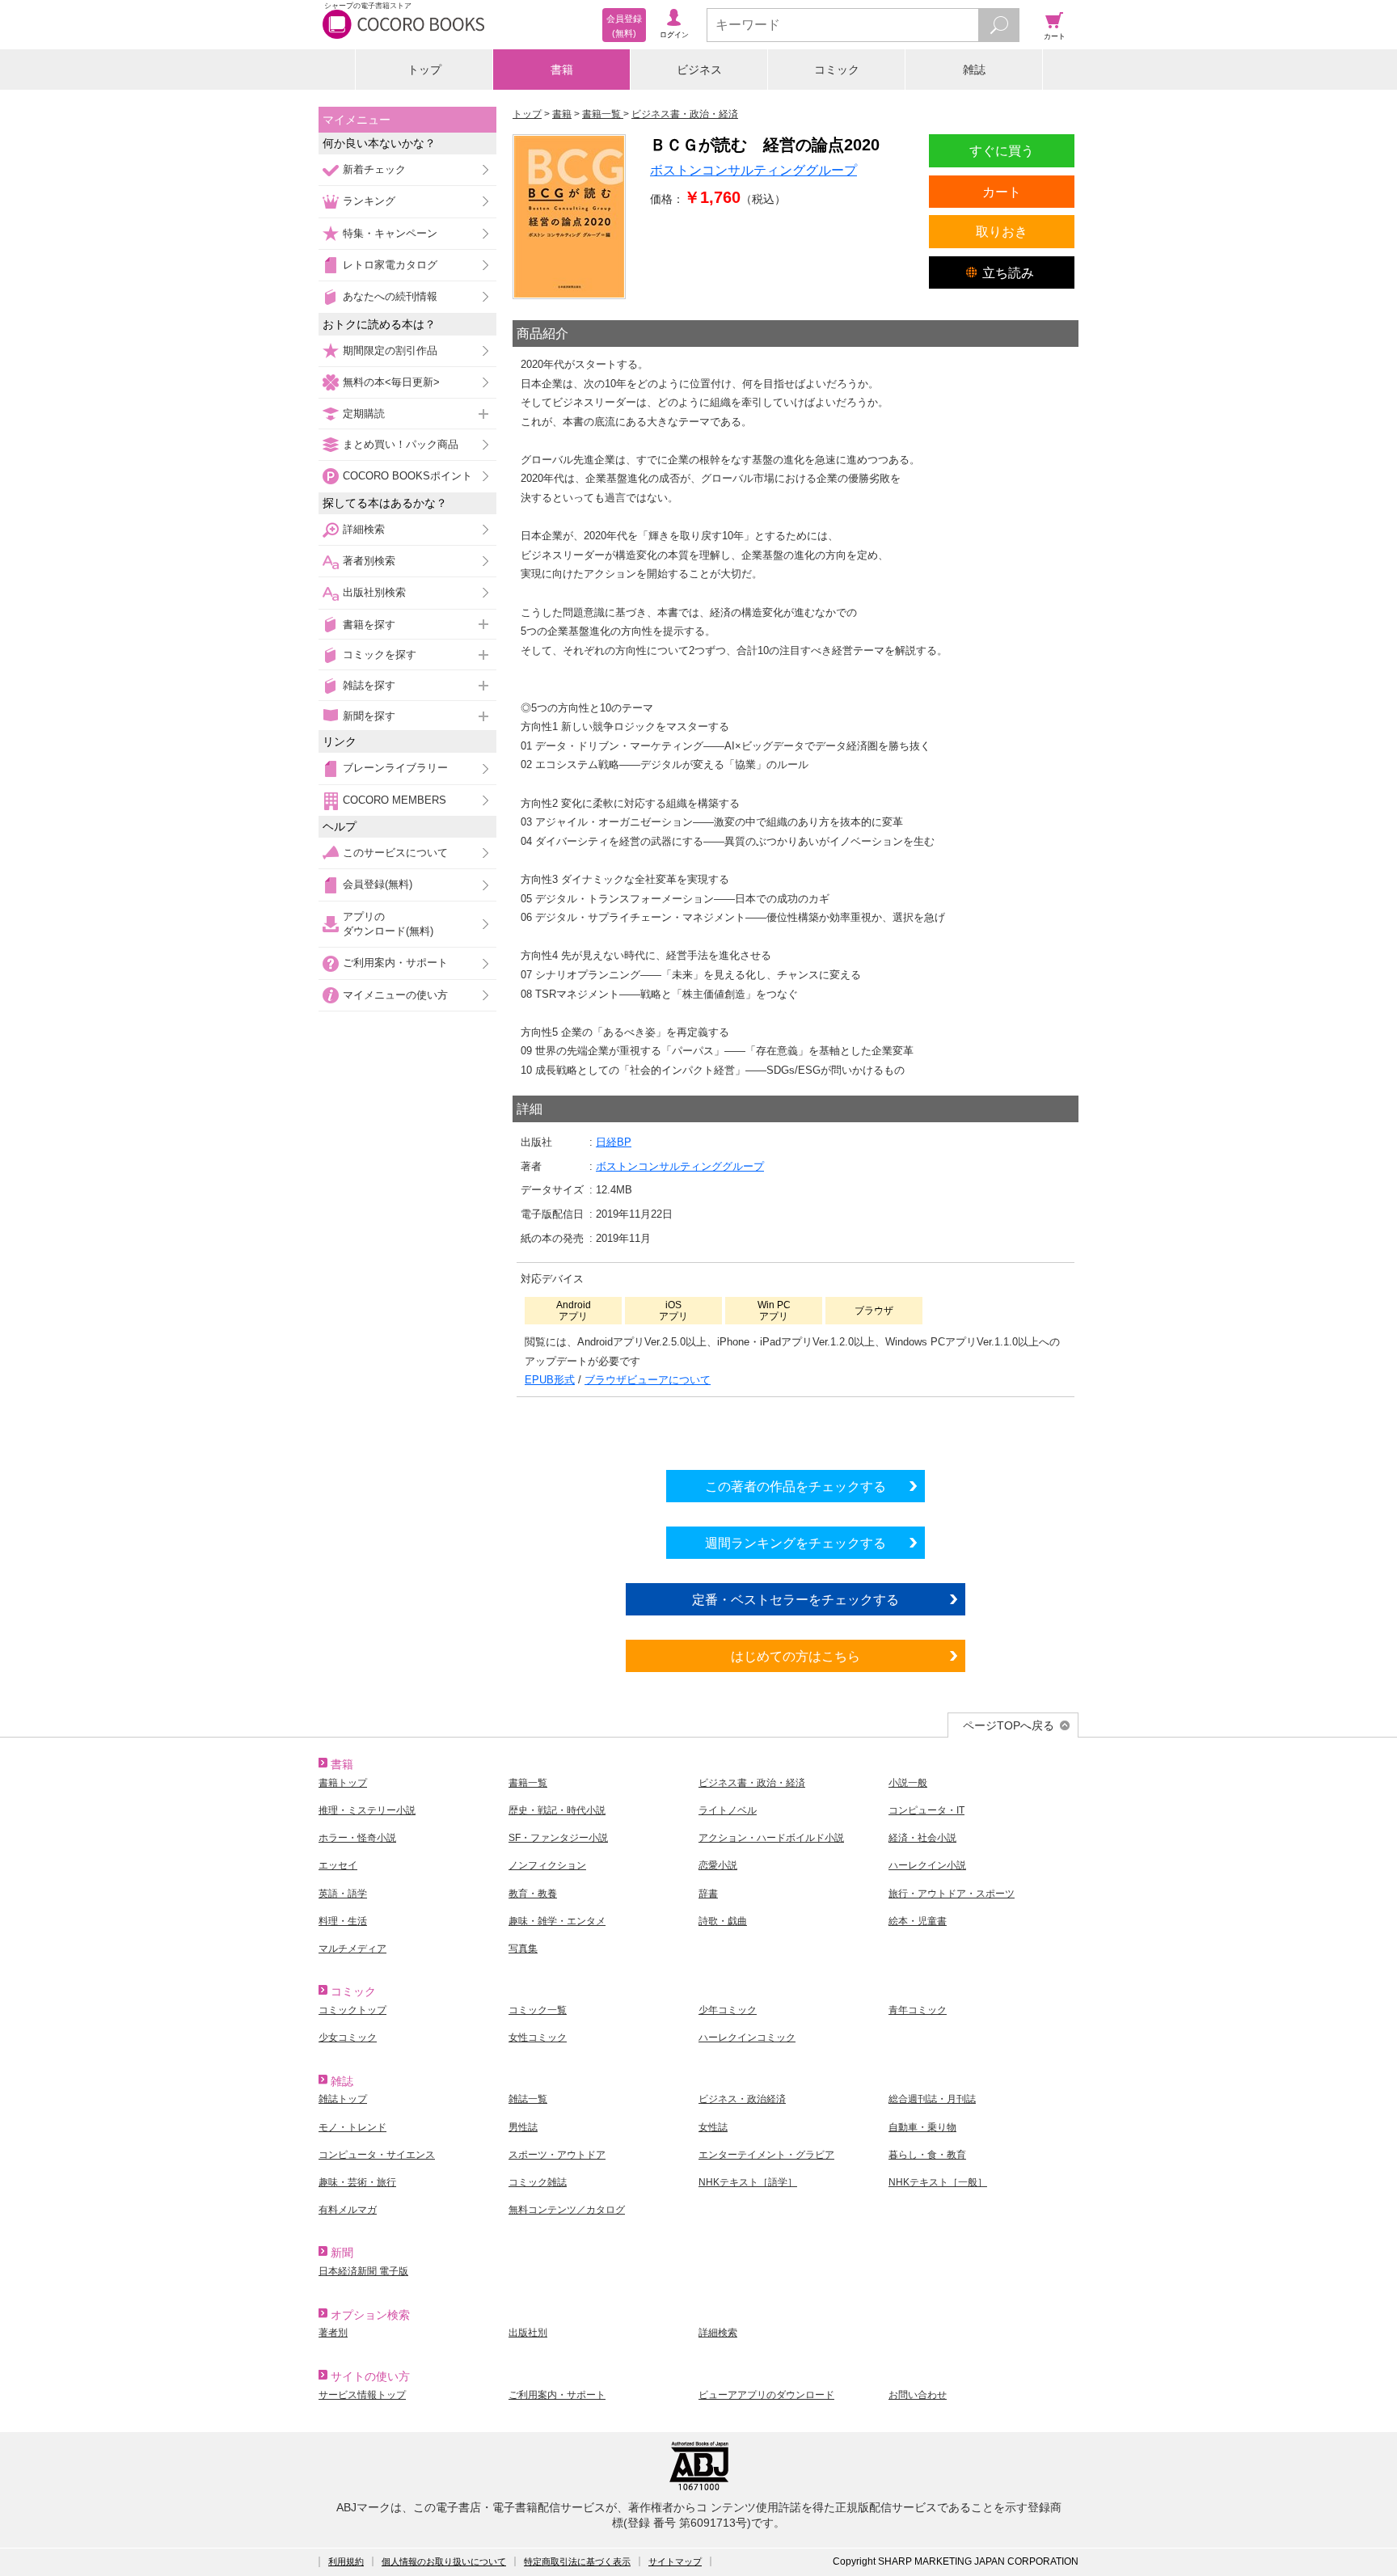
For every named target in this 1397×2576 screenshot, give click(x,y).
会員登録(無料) (378, 884)
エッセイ (338, 1865)
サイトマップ (675, 2561)
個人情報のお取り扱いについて (444, 2561)
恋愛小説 (718, 1865)
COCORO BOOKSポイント (407, 476)
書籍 (562, 70)
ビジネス (699, 70)
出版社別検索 (374, 592)
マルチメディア (352, 1949)
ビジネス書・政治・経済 (752, 1783)
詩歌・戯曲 (723, 1921)
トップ (424, 70)
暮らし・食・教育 (927, 2155)
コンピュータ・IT (926, 1810)
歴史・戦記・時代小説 (557, 1810)
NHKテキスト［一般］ (938, 2182)
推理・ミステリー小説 (367, 1810)
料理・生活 (343, 1921)
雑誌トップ (343, 2099)
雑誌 (974, 70)
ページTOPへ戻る (1009, 1725)
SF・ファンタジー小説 (558, 1838)
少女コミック (348, 2038)
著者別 (333, 2333)
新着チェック (374, 169)
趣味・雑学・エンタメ (557, 1921)
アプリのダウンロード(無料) (388, 924)
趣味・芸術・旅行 (357, 2182)
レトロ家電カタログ (390, 265)
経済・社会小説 (922, 1838)
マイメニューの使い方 (395, 995)
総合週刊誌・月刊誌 (932, 2099)
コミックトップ (352, 2010)
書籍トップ (343, 1783)
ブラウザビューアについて (648, 1380)
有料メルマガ (348, 2210)
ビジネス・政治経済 (742, 2099)
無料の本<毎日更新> (391, 382)
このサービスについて (395, 853)
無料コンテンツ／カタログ (567, 2210)
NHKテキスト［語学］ (748, 2182)
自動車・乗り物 (922, 2127)
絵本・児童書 (918, 1921)
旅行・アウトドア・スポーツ (952, 1894)
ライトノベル (728, 1810)
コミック (837, 70)
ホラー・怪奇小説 (357, 1838)
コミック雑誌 (538, 2182)
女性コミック (538, 2038)
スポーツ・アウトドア (557, 2155)
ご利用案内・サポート (395, 963)
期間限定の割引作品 (390, 351)
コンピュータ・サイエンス (377, 2155)
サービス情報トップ (362, 2395)
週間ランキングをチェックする (796, 1543)
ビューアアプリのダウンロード (766, 2395)
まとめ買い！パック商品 (401, 444)
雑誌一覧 (528, 2099)
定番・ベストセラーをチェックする (796, 1599)
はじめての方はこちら (796, 1656)
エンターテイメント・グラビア (766, 2155)
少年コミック (728, 2010)
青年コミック (918, 2010)
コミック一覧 (538, 2010)
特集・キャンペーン (390, 233)
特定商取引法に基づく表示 (577, 2561)
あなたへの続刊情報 (390, 296)
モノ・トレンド (352, 2127)
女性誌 (713, 2127)
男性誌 (523, 2127)
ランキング (369, 201)
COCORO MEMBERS (395, 800)
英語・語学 (343, 1894)
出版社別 (528, 2333)
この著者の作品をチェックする (796, 1486)
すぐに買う (1002, 150)
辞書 (708, 1894)
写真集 (523, 1949)
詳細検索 (364, 529)
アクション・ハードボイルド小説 (771, 1838)
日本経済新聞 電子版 (363, 2271)
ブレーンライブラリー (395, 768)
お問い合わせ (918, 2395)
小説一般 (908, 1783)
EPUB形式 (550, 1380)
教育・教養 (533, 1894)
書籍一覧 (528, 1783)
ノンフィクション (547, 1865)
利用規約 (346, 2561)
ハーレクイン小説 (927, 1865)
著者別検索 (369, 561)
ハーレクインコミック (747, 2038)
